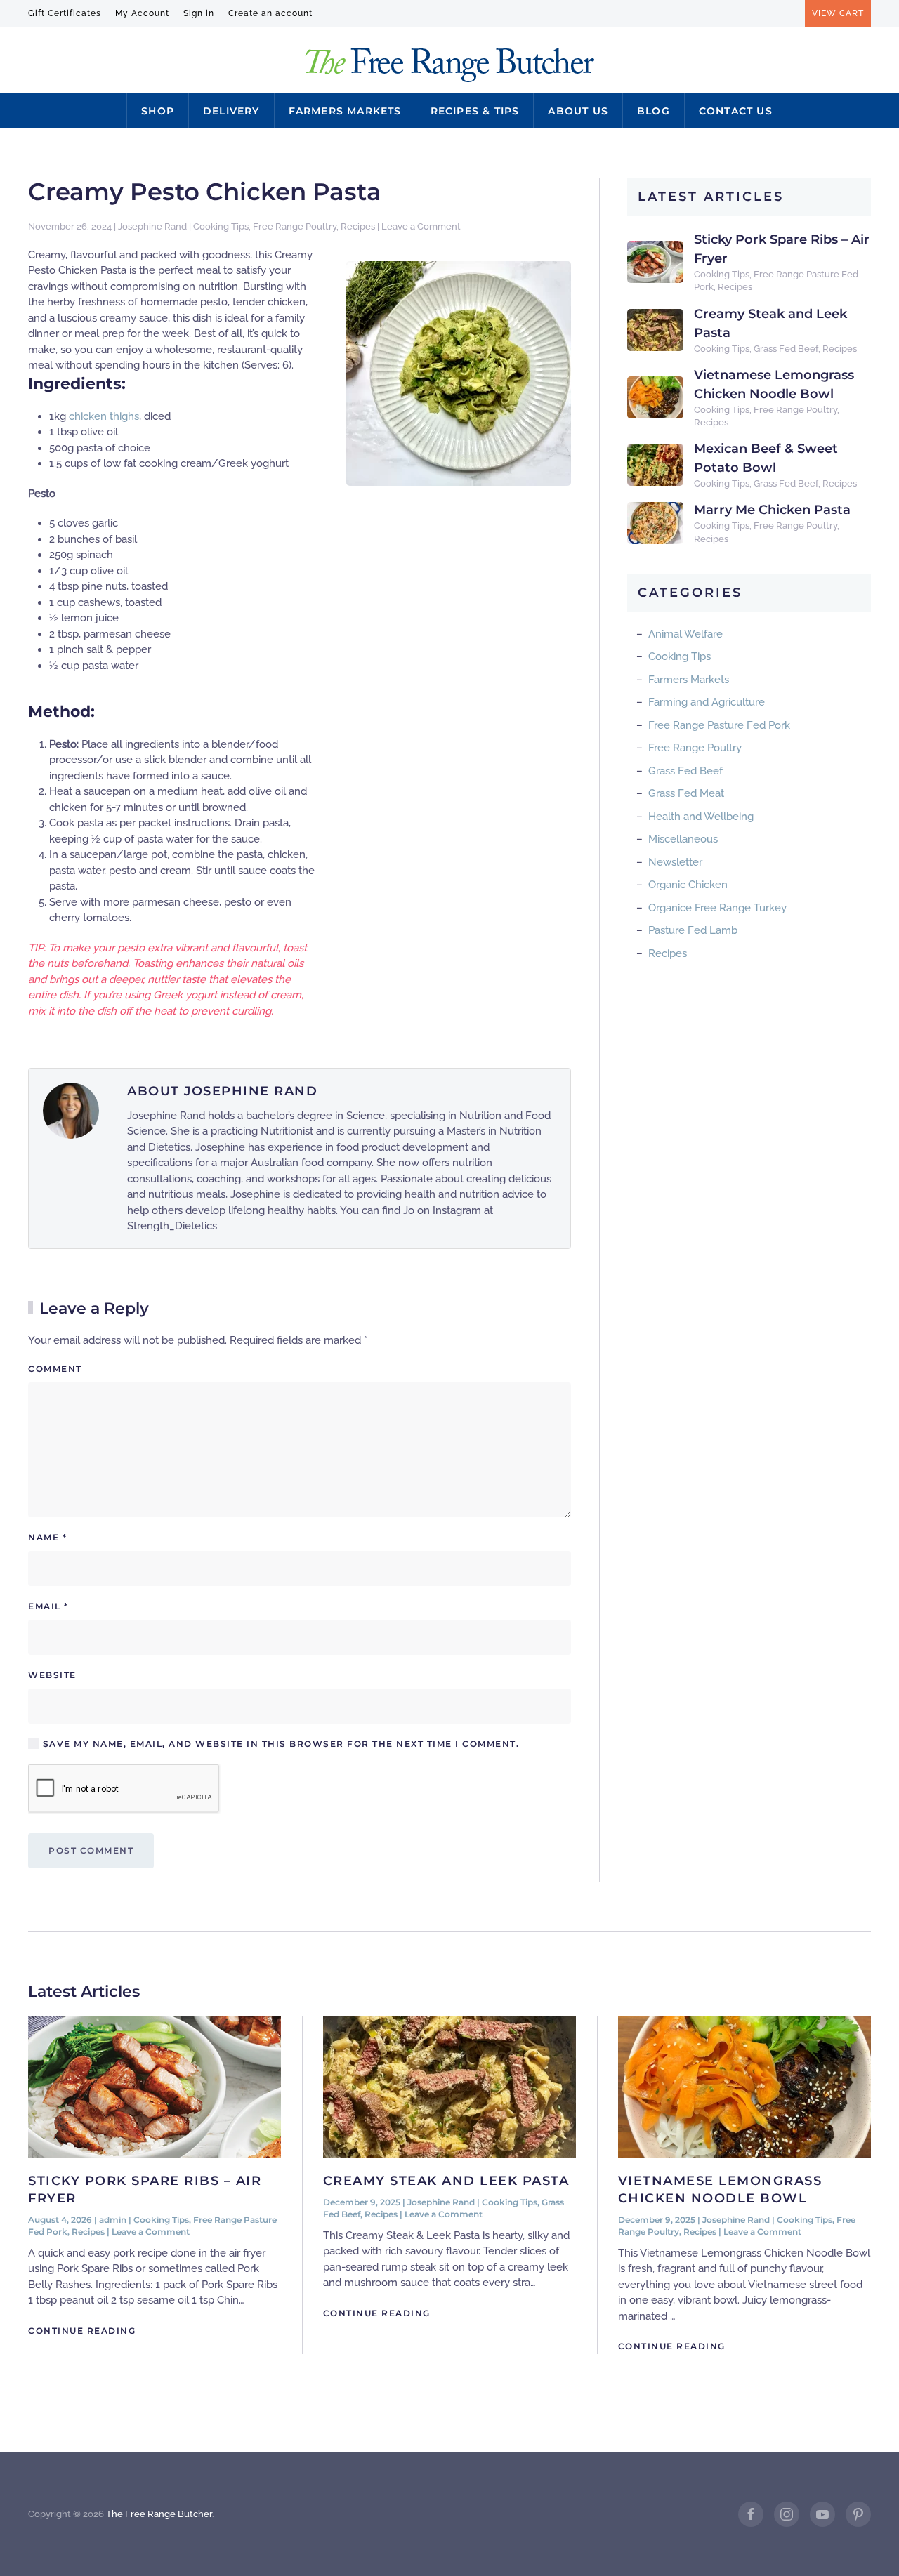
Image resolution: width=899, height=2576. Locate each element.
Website (52, 1675)
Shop (158, 111)
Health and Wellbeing (701, 817)
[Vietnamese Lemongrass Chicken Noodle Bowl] (655, 397)
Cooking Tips (221, 226)
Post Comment (91, 1850)
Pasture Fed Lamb (693, 930)
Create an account (270, 13)
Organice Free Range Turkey (717, 908)
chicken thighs (104, 416)
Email (48, 1606)
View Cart (838, 13)
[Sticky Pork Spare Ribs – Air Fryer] (655, 261)
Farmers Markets (345, 111)
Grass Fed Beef (786, 349)
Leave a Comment (421, 226)
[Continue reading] (155, 2087)
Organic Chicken (688, 885)
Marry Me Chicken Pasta (772, 510)
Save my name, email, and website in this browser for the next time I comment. (279, 1744)
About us (578, 111)
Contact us (736, 111)
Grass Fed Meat (686, 793)
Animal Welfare (685, 634)
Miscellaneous (683, 839)
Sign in (199, 13)
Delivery (231, 111)
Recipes (358, 226)
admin (113, 2220)
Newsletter (675, 862)
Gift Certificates (65, 13)
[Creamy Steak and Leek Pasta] (655, 329)
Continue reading (82, 2331)
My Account (142, 13)
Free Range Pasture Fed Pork (719, 725)
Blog (654, 111)
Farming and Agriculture (707, 702)
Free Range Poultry (295, 226)
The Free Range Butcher (159, 2514)
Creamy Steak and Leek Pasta (446, 2181)
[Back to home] (450, 65)
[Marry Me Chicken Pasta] (655, 522)
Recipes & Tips (475, 111)
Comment (55, 1369)
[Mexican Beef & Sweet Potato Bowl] (655, 464)
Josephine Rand (152, 226)
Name (47, 1537)
